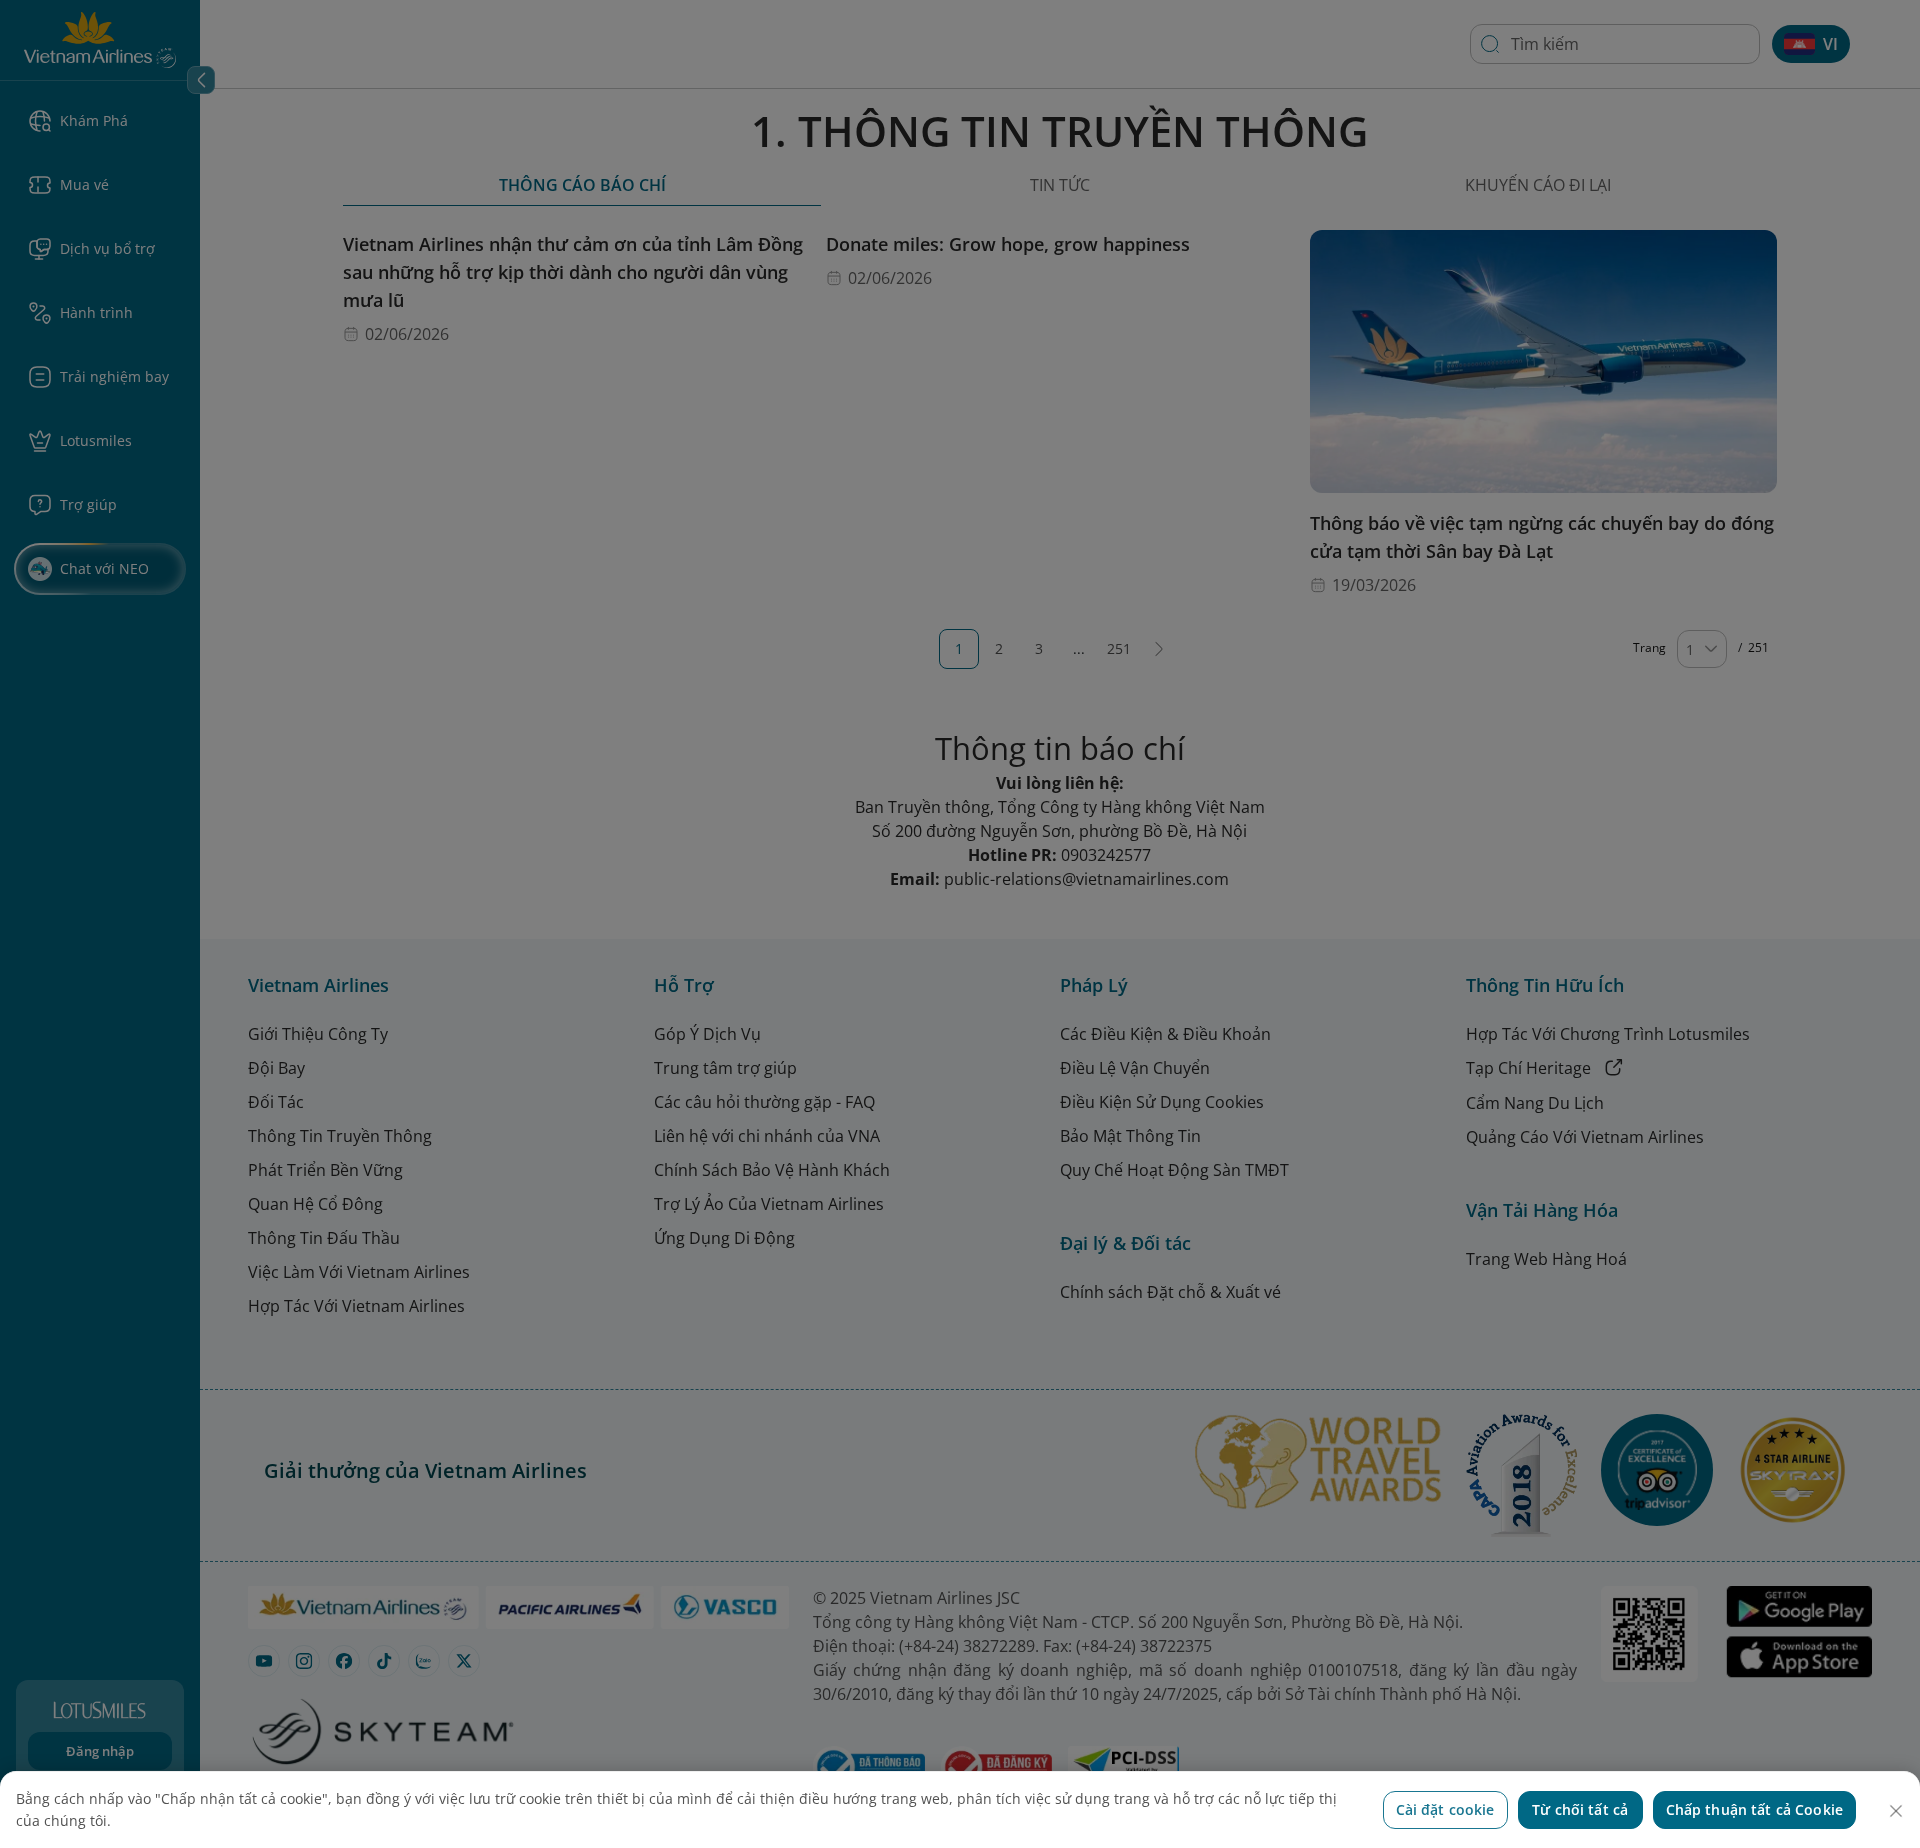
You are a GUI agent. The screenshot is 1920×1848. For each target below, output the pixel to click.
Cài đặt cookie (1445, 1809)
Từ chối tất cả (1580, 1809)
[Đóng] (1896, 1811)
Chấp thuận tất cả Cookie (1754, 1809)
